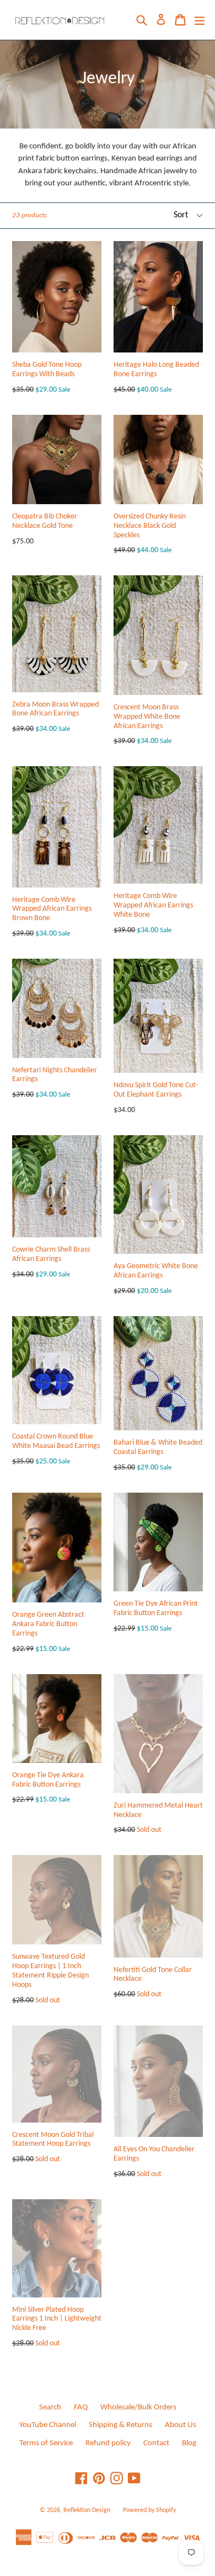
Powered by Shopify (149, 2510)
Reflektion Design (87, 2510)
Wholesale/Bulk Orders (138, 2407)
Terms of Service (46, 2443)
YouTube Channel (48, 2425)
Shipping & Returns (120, 2425)
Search (50, 2407)
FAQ (81, 2407)
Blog (189, 2443)
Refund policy (108, 2443)
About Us (181, 2425)
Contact (156, 2443)
